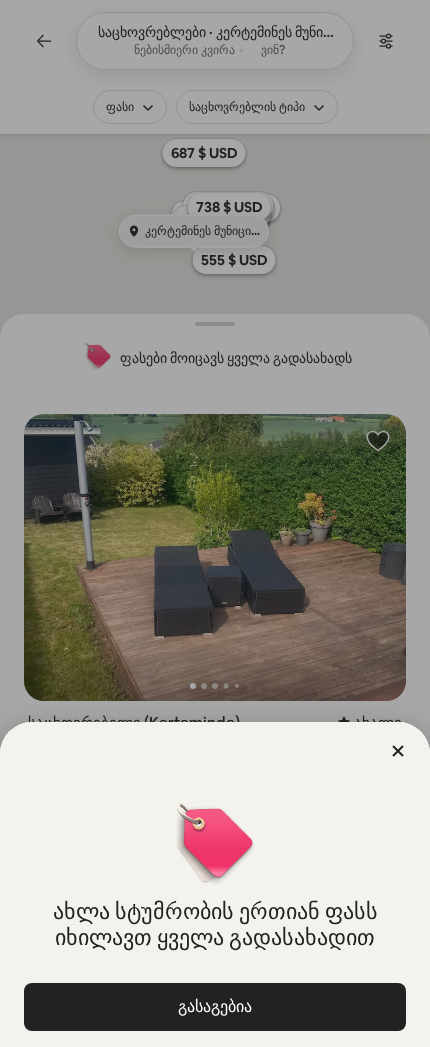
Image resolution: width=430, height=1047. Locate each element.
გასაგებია (215, 1006)
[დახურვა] (398, 751)
